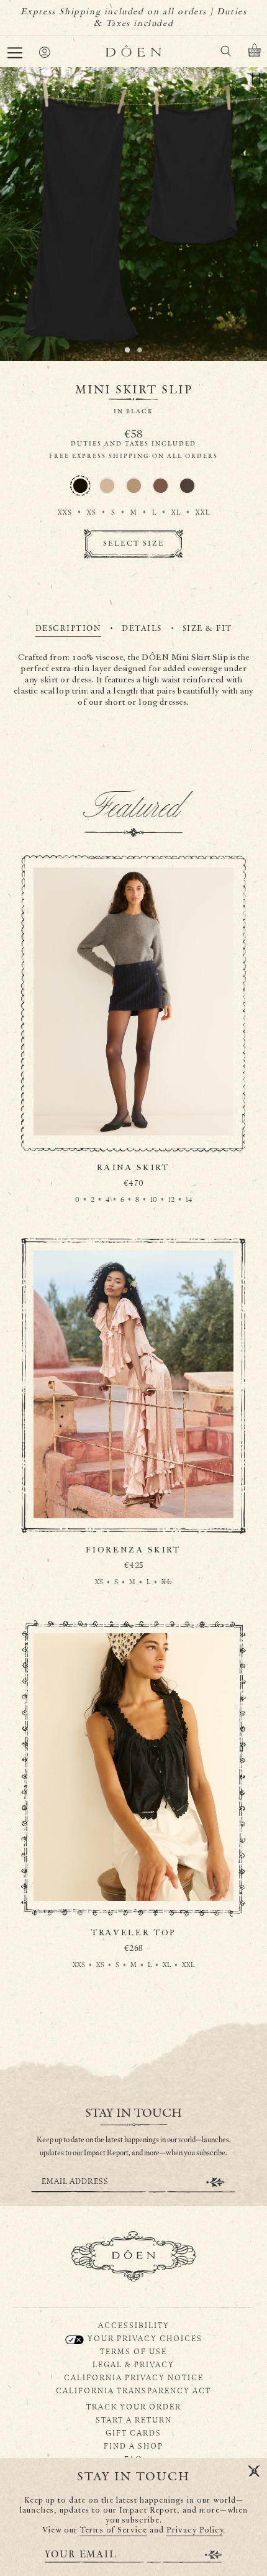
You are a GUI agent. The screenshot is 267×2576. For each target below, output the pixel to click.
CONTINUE (215, 2182)
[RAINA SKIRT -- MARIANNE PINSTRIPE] (133, 1048)
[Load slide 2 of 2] (140, 350)
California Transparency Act (133, 2390)
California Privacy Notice (134, 2377)
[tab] (69, 630)
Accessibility (134, 2325)
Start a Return (134, 2419)
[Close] (254, 2472)
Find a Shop (133, 2445)
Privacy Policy (195, 2530)
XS (92, 512)
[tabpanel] (134, 681)
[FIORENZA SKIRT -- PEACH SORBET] (133, 1431)
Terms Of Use (133, 2351)
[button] (15, 53)
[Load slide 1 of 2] (127, 350)
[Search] (225, 53)
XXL (203, 512)
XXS (65, 512)
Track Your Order (134, 2406)
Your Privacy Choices (144, 2338)
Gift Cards (133, 2432)
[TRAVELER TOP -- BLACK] (133, 1813)
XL (176, 512)
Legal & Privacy (133, 2364)
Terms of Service (114, 2530)
